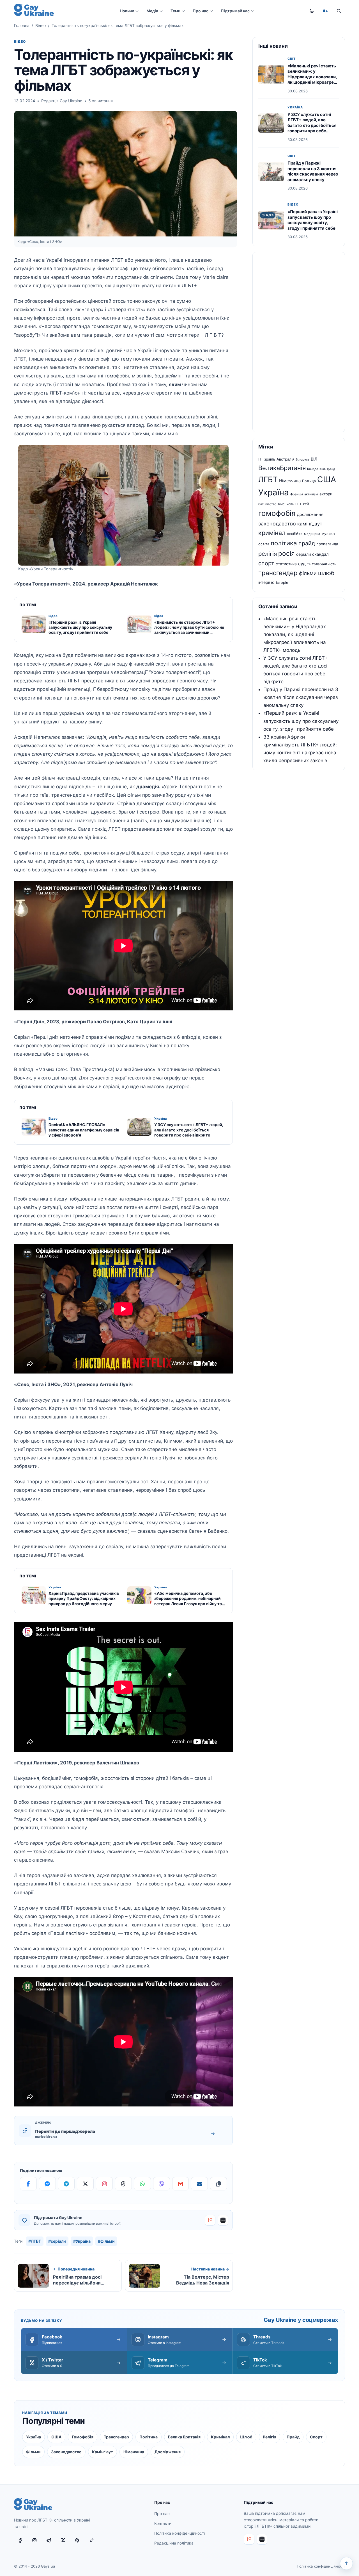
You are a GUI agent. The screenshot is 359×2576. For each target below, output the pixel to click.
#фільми (106, 2241)
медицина (312, 534)
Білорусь (302, 459)
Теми (175, 11)
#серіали (57, 2241)
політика (284, 543)
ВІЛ (314, 459)
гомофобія (277, 513)
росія (286, 553)
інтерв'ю (266, 582)
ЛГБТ (268, 479)
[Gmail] (181, 2184)
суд (302, 564)
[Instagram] (104, 2184)
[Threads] (123, 2184)
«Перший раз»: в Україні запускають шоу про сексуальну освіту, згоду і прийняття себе (313, 220)
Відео (41, 25)
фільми (308, 573)
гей (306, 504)
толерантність (324, 564)
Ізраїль (269, 459)
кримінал (272, 533)
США (327, 479)
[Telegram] (66, 2184)
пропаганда (327, 544)
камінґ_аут (310, 524)
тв (309, 564)
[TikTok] (92, 2540)
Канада (313, 469)
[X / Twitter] (63, 2540)
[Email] (199, 2184)
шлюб (326, 573)
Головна (22, 25)
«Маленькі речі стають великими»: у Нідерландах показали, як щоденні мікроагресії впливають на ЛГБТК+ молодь (313, 80)
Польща (309, 481)
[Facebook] (28, 2184)
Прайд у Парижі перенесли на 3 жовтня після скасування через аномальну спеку (313, 171)
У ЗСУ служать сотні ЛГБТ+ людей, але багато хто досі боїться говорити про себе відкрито (312, 125)
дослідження (310, 514)
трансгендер (278, 573)
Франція (297, 494)
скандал (320, 554)
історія (282, 583)
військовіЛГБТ (290, 504)
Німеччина (290, 481)
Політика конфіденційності (179, 2533)
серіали (303, 554)
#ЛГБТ (35, 2241)
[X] (85, 2184)
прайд (307, 543)
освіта (264, 544)
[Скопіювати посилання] (218, 2184)
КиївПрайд (327, 469)
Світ (292, 59)
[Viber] (162, 2184)
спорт (266, 563)
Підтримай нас (235, 11)
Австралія (285, 459)
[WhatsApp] (142, 2184)
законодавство (277, 523)
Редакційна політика (174, 2543)
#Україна (82, 2241)
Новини (127, 11)
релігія (268, 554)
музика (328, 534)
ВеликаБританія (282, 468)
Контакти (163, 2523)
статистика (286, 564)
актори (326, 494)
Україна (295, 107)
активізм (311, 494)
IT (260, 459)
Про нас (201, 11)
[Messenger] (47, 2184)
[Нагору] (346, 2563)
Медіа (152, 11)
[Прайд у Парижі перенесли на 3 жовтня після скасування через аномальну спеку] (271, 172)
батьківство (267, 504)
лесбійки (295, 534)
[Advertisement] (299, 342)
